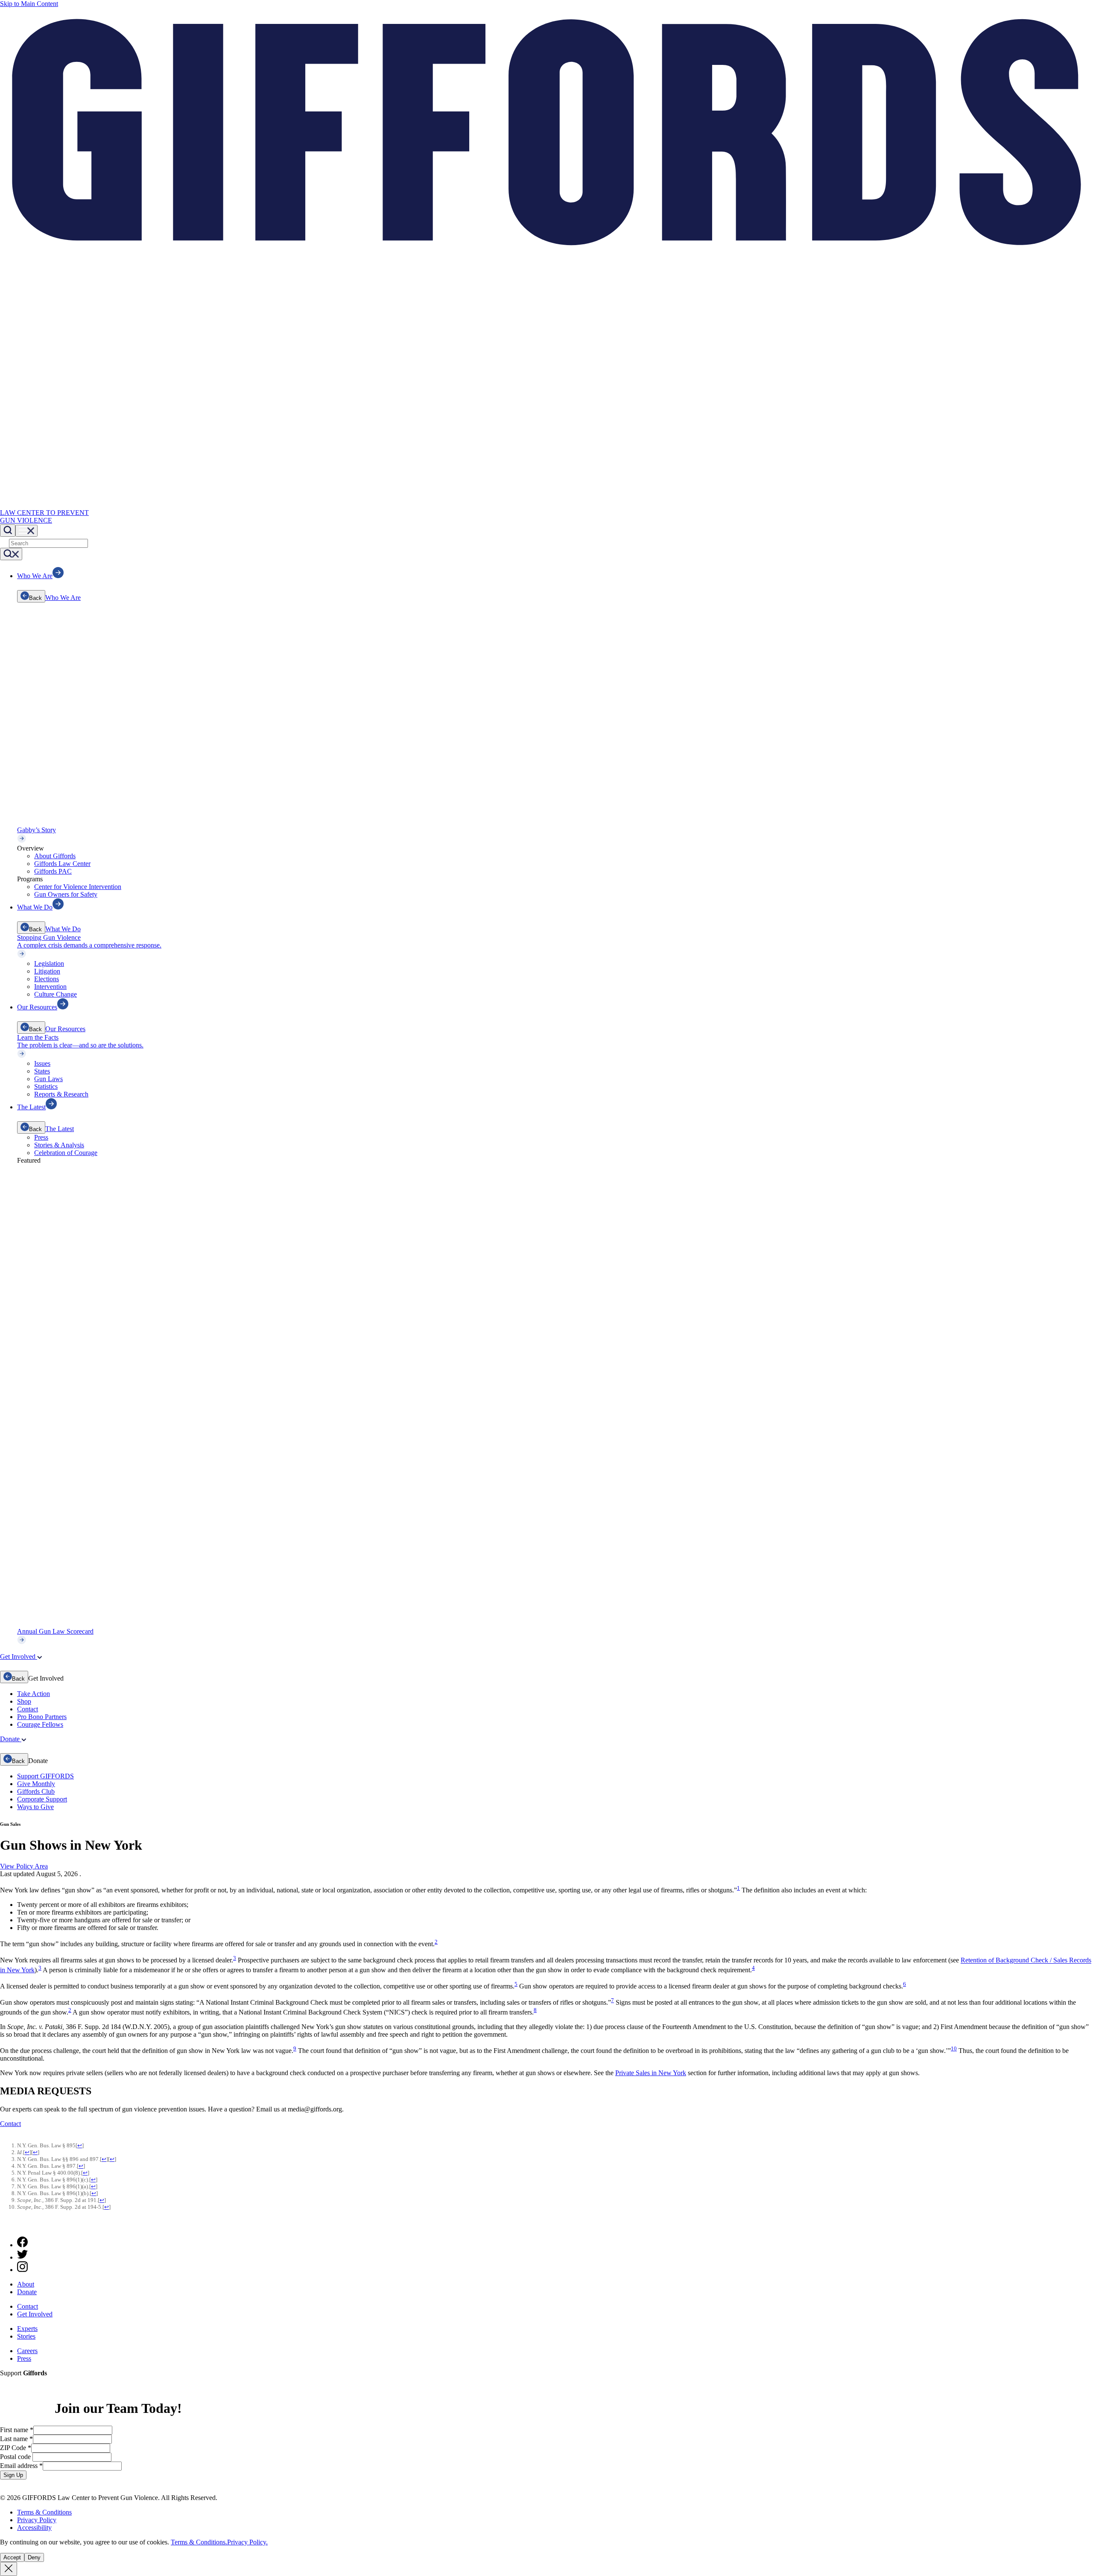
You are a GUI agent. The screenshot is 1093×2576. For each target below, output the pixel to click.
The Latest (60, 1129)
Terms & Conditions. (199, 2542)
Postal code (16, 2457)
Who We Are (63, 598)
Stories (26, 2336)
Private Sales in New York (651, 2073)
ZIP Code (16, 2448)
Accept (12, 2557)
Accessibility (34, 2528)
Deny (34, 2557)
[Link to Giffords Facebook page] (22, 2245)
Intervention (50, 987)
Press (41, 1137)
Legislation (49, 963)
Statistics (46, 1086)
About (26, 2284)
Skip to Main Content (29, 4)
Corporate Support (42, 1799)
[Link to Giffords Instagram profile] (22, 2270)
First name (17, 2430)
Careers (27, 2351)
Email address (21, 2466)
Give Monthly (36, 1784)
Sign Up (13, 2475)
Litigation (47, 971)
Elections (47, 979)
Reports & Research (61, 1094)
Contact (28, 1709)
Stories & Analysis (59, 1145)
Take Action (34, 1694)
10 (954, 2048)
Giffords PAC (53, 871)
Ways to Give (35, 1807)
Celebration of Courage (66, 1153)
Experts (27, 2329)
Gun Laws (48, 1079)
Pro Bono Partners (42, 1717)
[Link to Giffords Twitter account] (22, 2257)
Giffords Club (36, 1791)
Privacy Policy (37, 2520)
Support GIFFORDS (45, 1776)
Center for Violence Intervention (78, 887)
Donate (27, 2292)
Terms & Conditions (44, 2512)
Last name (16, 2439)
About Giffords (55, 856)
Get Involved (35, 2314)
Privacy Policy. (247, 2542)
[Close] (9, 2569)
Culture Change (56, 994)
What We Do (63, 929)
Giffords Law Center (62, 864)
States (42, 1071)
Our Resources (65, 1029)
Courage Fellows (40, 1724)
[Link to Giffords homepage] (5, 2226)
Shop (24, 1701)
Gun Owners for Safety (66, 894)
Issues (42, 1063)
